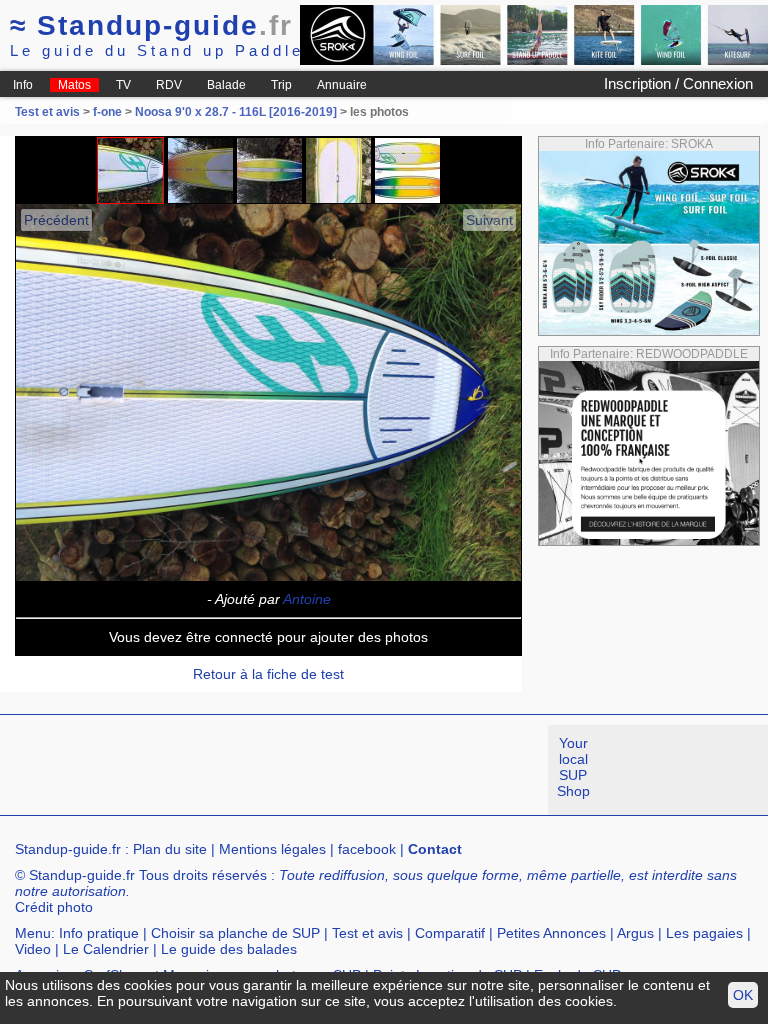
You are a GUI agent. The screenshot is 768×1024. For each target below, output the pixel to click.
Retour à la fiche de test (268, 674)
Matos (74, 85)
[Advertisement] (364, 770)
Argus (635, 933)
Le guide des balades (229, 949)
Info (23, 85)
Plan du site (170, 849)
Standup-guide (151, 25)
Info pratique (99, 933)
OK (743, 995)
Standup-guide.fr (68, 849)
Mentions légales (272, 849)
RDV (169, 85)
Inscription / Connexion (678, 83)
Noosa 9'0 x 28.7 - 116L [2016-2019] (236, 112)
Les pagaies (704, 933)
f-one (107, 112)
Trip (281, 85)
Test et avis (49, 112)
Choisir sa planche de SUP (235, 933)
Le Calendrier (106, 949)
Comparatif (450, 933)
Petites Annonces (551, 933)
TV (123, 85)
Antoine (307, 599)
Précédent (56, 220)
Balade (226, 85)
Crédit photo (54, 907)
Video (33, 949)
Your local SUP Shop (573, 767)
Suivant (489, 220)
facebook (367, 849)
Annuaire (342, 85)
